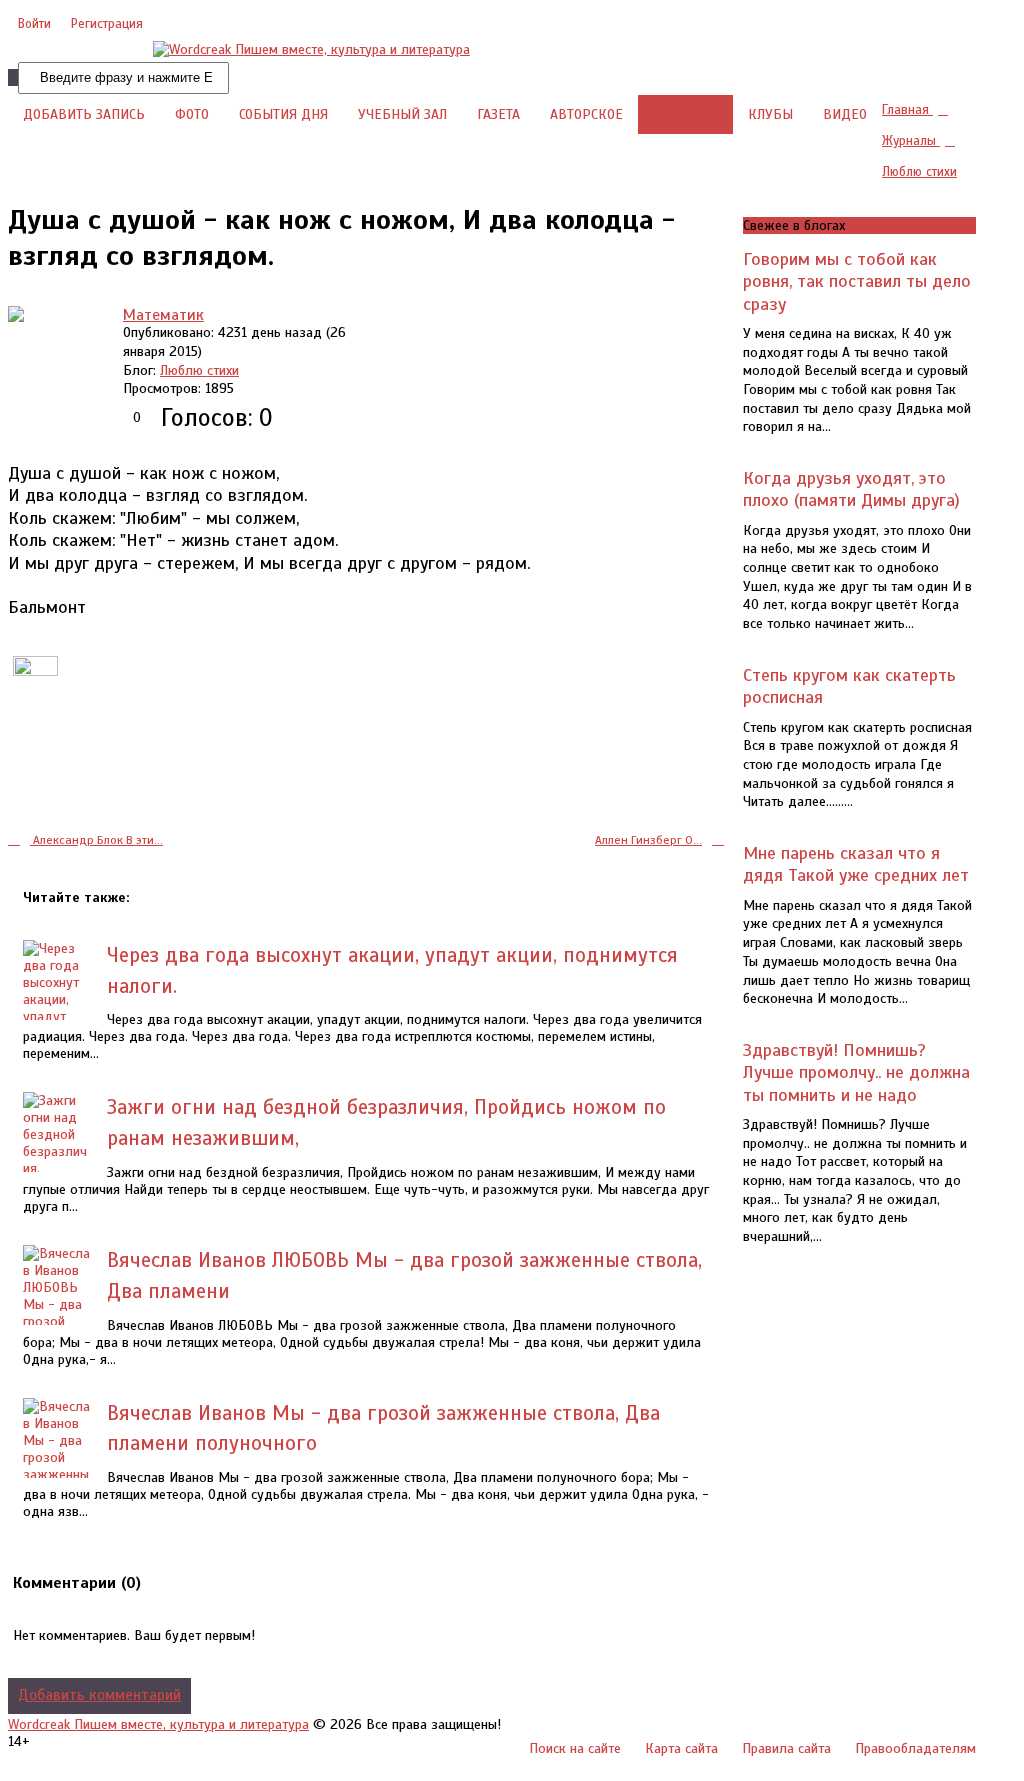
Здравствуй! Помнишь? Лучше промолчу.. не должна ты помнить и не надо (856, 1072)
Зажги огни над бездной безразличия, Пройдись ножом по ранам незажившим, (386, 1122)
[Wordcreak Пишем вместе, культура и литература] (311, 49)
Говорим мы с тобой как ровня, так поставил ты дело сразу (857, 281)
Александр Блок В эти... (96, 840)
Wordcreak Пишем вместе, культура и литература (158, 1724)
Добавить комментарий (99, 1695)
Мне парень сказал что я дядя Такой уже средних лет (856, 864)
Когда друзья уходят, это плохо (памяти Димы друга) (851, 489)
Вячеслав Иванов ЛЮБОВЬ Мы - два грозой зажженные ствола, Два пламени (404, 1275)
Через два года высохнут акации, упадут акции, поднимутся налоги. (392, 970)
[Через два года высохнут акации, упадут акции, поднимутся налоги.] (57, 1008)
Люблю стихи (199, 370)
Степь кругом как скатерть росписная (849, 686)
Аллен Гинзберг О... (648, 840)
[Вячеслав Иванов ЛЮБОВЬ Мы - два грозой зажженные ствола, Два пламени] (57, 1321)
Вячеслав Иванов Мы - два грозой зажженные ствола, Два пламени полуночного (383, 1428)
